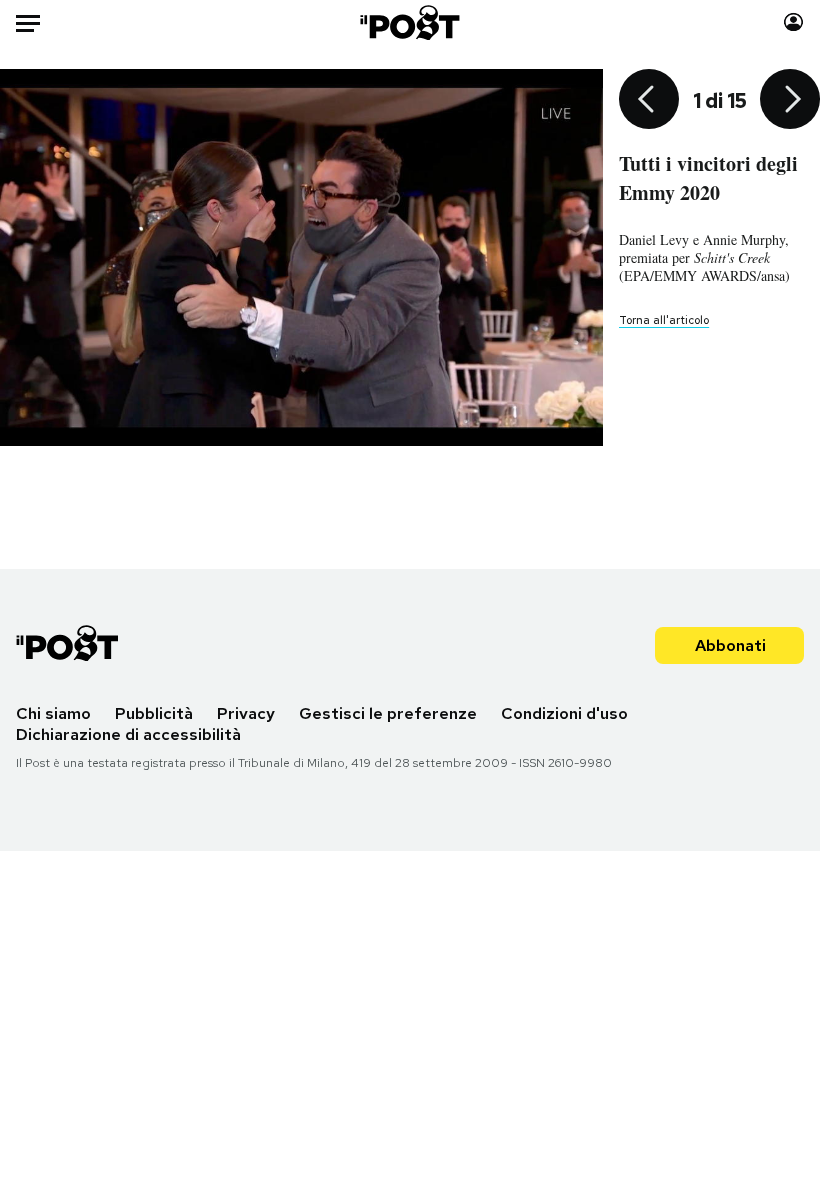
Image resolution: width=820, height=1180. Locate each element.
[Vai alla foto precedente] (649, 101)
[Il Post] (410, 22)
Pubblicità (154, 713)
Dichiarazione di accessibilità (128, 734)
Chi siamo (53, 713)
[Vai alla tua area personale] (793, 22)
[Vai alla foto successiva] (790, 101)
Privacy (246, 713)
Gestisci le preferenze (388, 713)
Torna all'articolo (664, 320)
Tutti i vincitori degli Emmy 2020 (708, 178)
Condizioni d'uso (564, 713)
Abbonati (730, 645)
